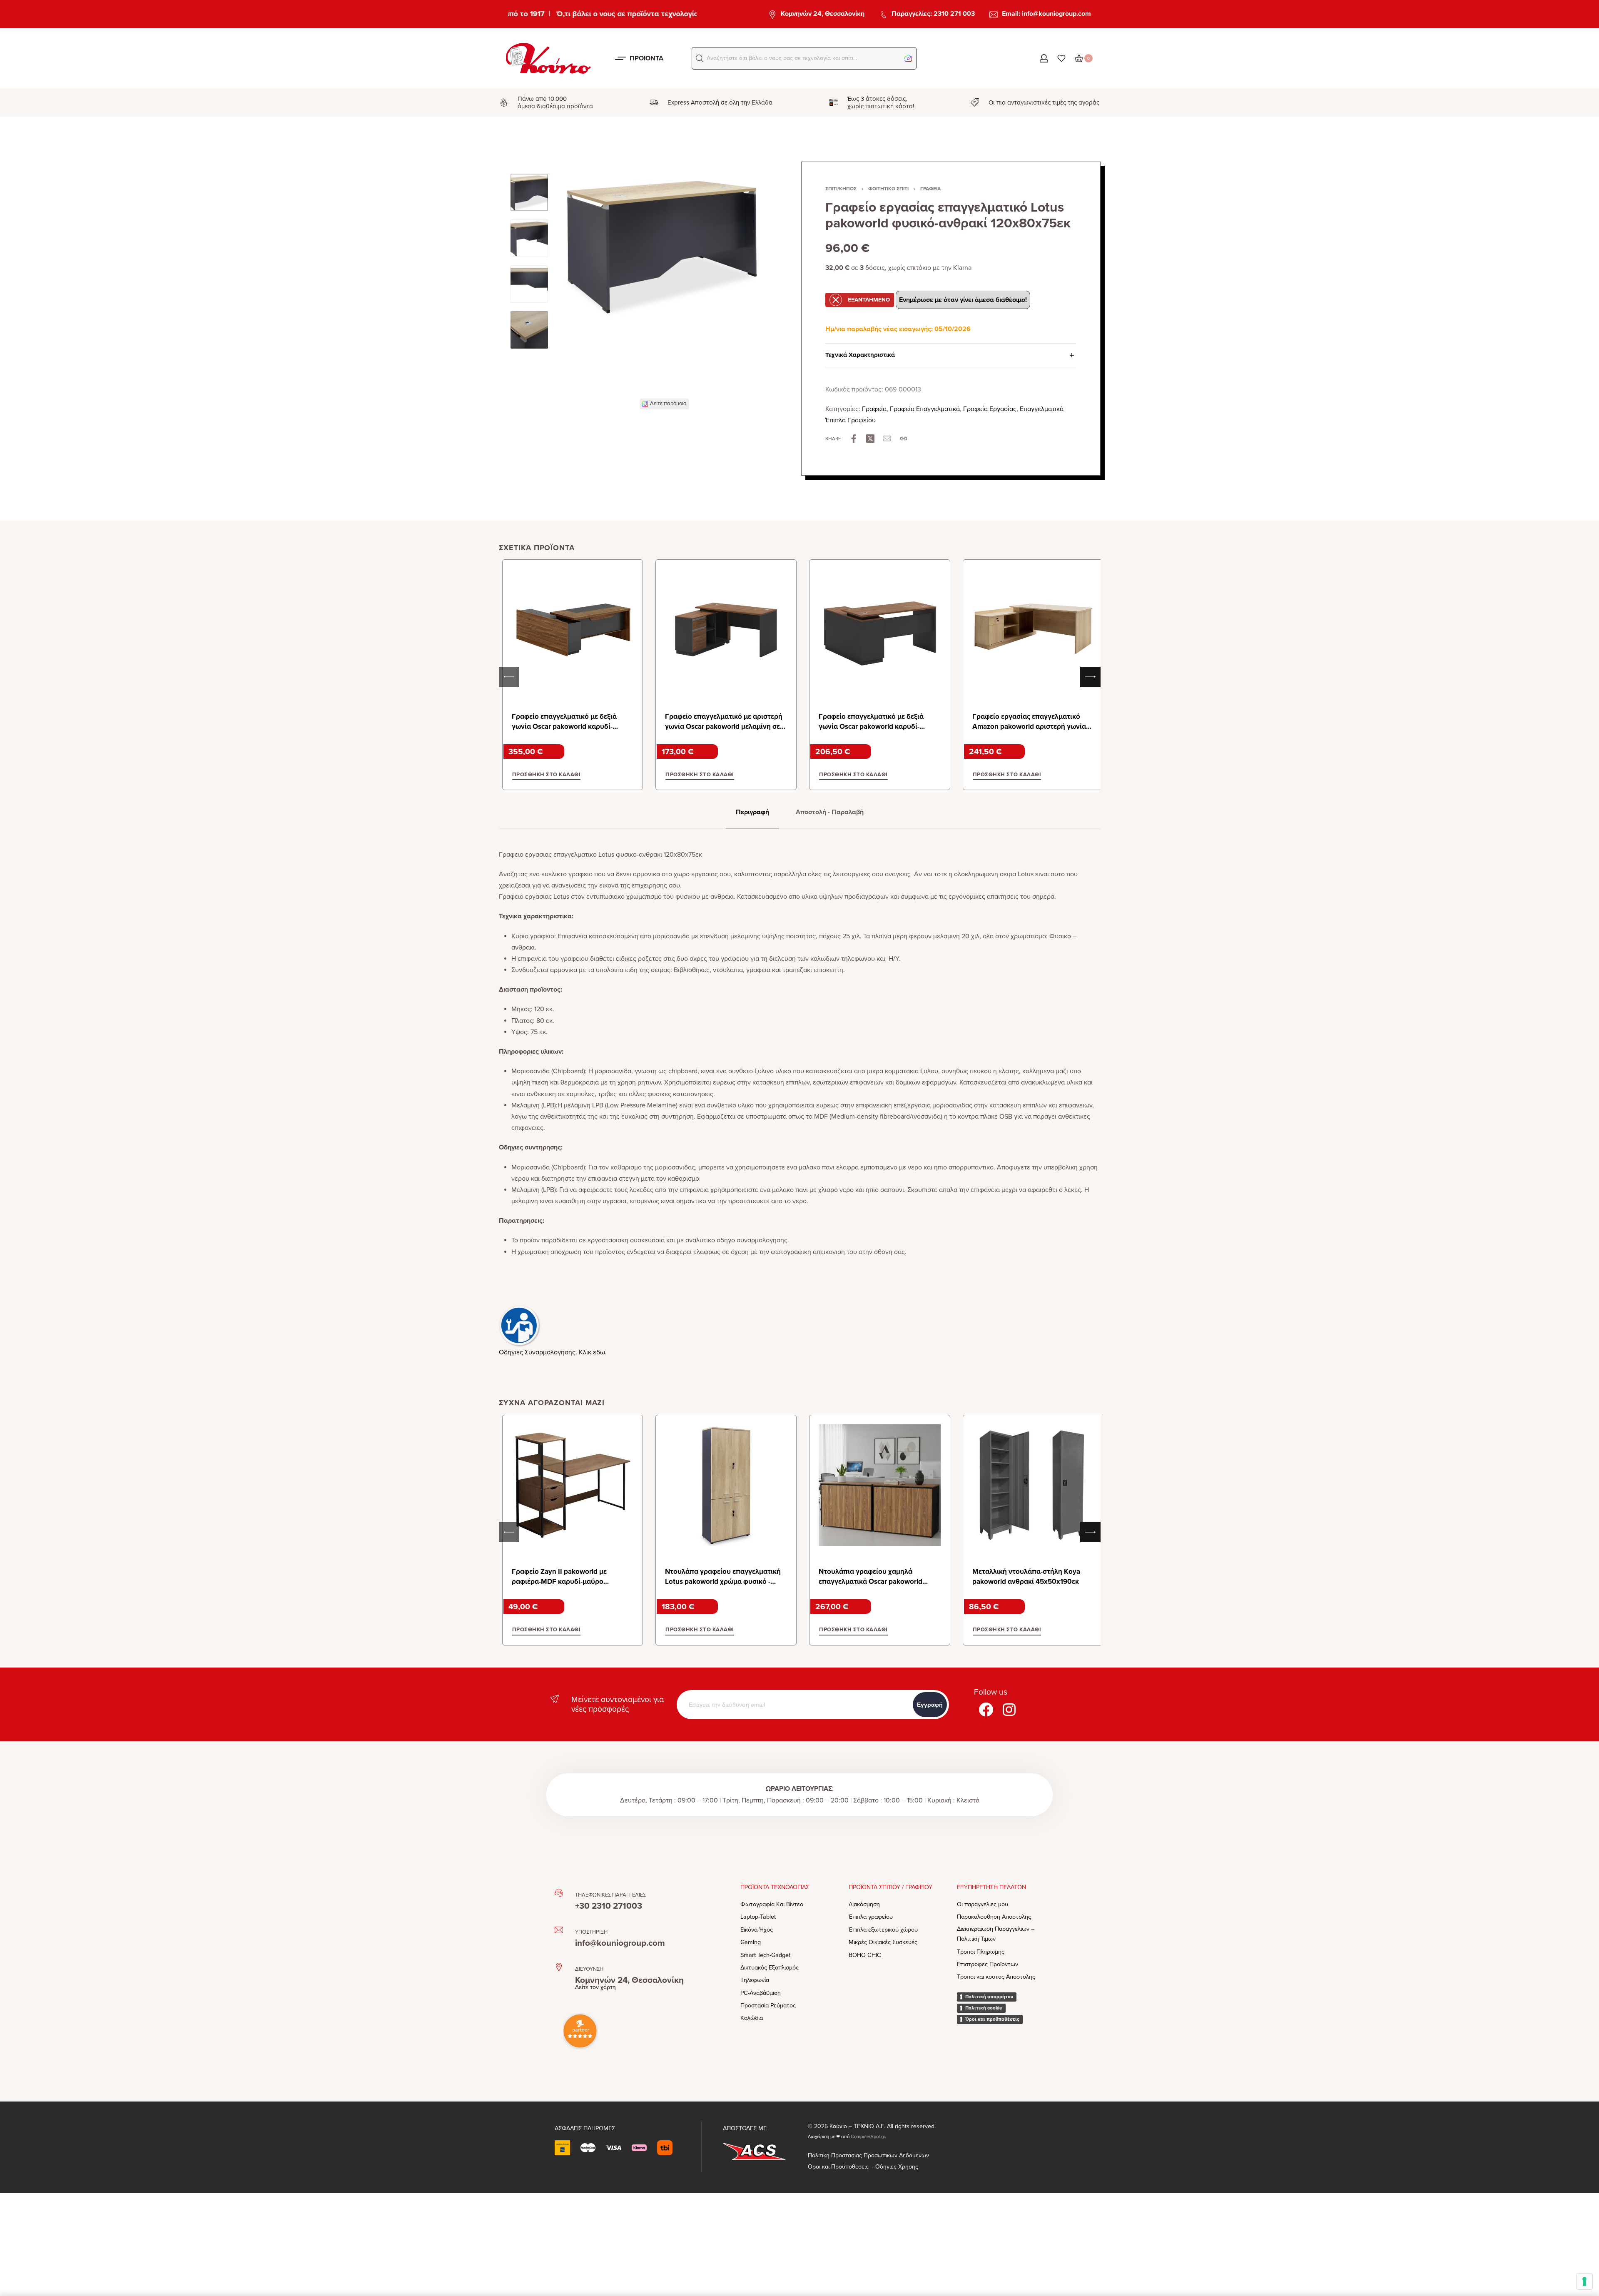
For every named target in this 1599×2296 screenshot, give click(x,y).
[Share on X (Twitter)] (870, 439)
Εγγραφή (930, 1705)
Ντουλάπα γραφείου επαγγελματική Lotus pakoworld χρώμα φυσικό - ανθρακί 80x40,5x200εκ (723, 1582)
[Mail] (887, 439)
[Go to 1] (529, 192)
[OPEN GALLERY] (664, 286)
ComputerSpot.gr (868, 2137)
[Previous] (579, 292)
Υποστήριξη (591, 1932)
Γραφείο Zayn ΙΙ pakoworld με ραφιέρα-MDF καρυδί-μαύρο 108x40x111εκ (559, 1582)
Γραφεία (930, 189)
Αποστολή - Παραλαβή (830, 812)
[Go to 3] (529, 284)
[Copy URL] (904, 439)
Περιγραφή (752, 812)
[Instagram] (1009, 1710)
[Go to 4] (529, 330)
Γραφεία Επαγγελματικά (925, 409)
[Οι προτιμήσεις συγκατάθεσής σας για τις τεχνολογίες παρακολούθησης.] (1584, 2281)
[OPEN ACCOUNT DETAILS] (1044, 58)
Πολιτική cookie (984, 2008)
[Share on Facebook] (854, 439)
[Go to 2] (529, 238)
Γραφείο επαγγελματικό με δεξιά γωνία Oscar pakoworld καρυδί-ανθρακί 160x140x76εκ (871, 727)
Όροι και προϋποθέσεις (992, 2019)
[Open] (1061, 58)
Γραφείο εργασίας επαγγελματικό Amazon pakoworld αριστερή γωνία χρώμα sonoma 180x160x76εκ (1029, 727)
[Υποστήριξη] (559, 1930)
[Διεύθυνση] (559, 1967)
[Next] (750, 292)
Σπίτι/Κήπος (841, 189)
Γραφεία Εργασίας (990, 409)
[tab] (752, 812)
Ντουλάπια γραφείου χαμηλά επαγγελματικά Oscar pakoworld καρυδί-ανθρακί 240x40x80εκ (870, 1582)
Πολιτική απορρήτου (989, 1997)
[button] (700, 58)
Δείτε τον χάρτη (595, 1987)
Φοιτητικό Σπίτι (888, 189)
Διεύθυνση (589, 1969)
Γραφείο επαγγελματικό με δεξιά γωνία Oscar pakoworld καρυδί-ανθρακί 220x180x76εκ (564, 727)
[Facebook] (986, 1710)
